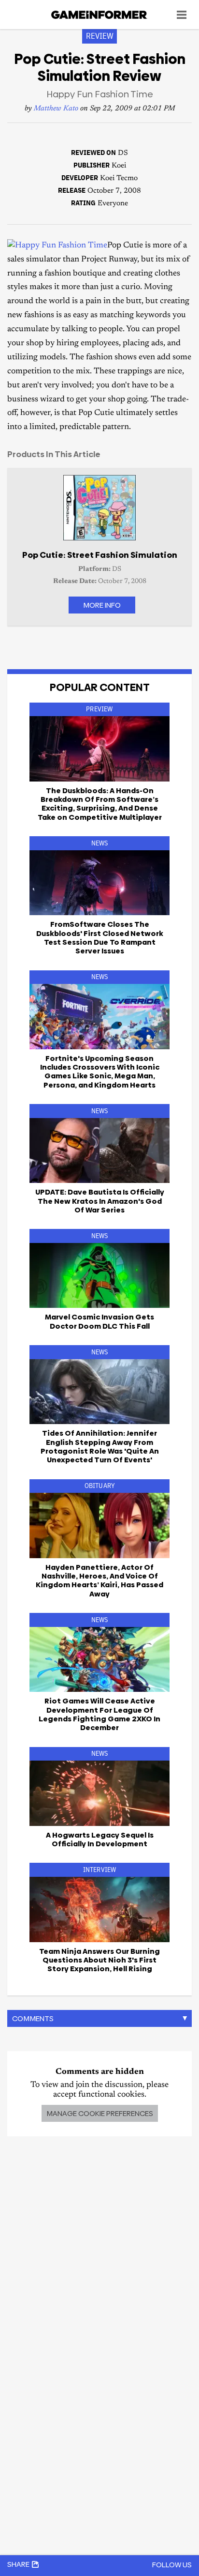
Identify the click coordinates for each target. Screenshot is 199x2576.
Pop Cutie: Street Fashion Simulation (100, 555)
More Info (102, 605)
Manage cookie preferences (100, 2113)
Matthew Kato (56, 109)
